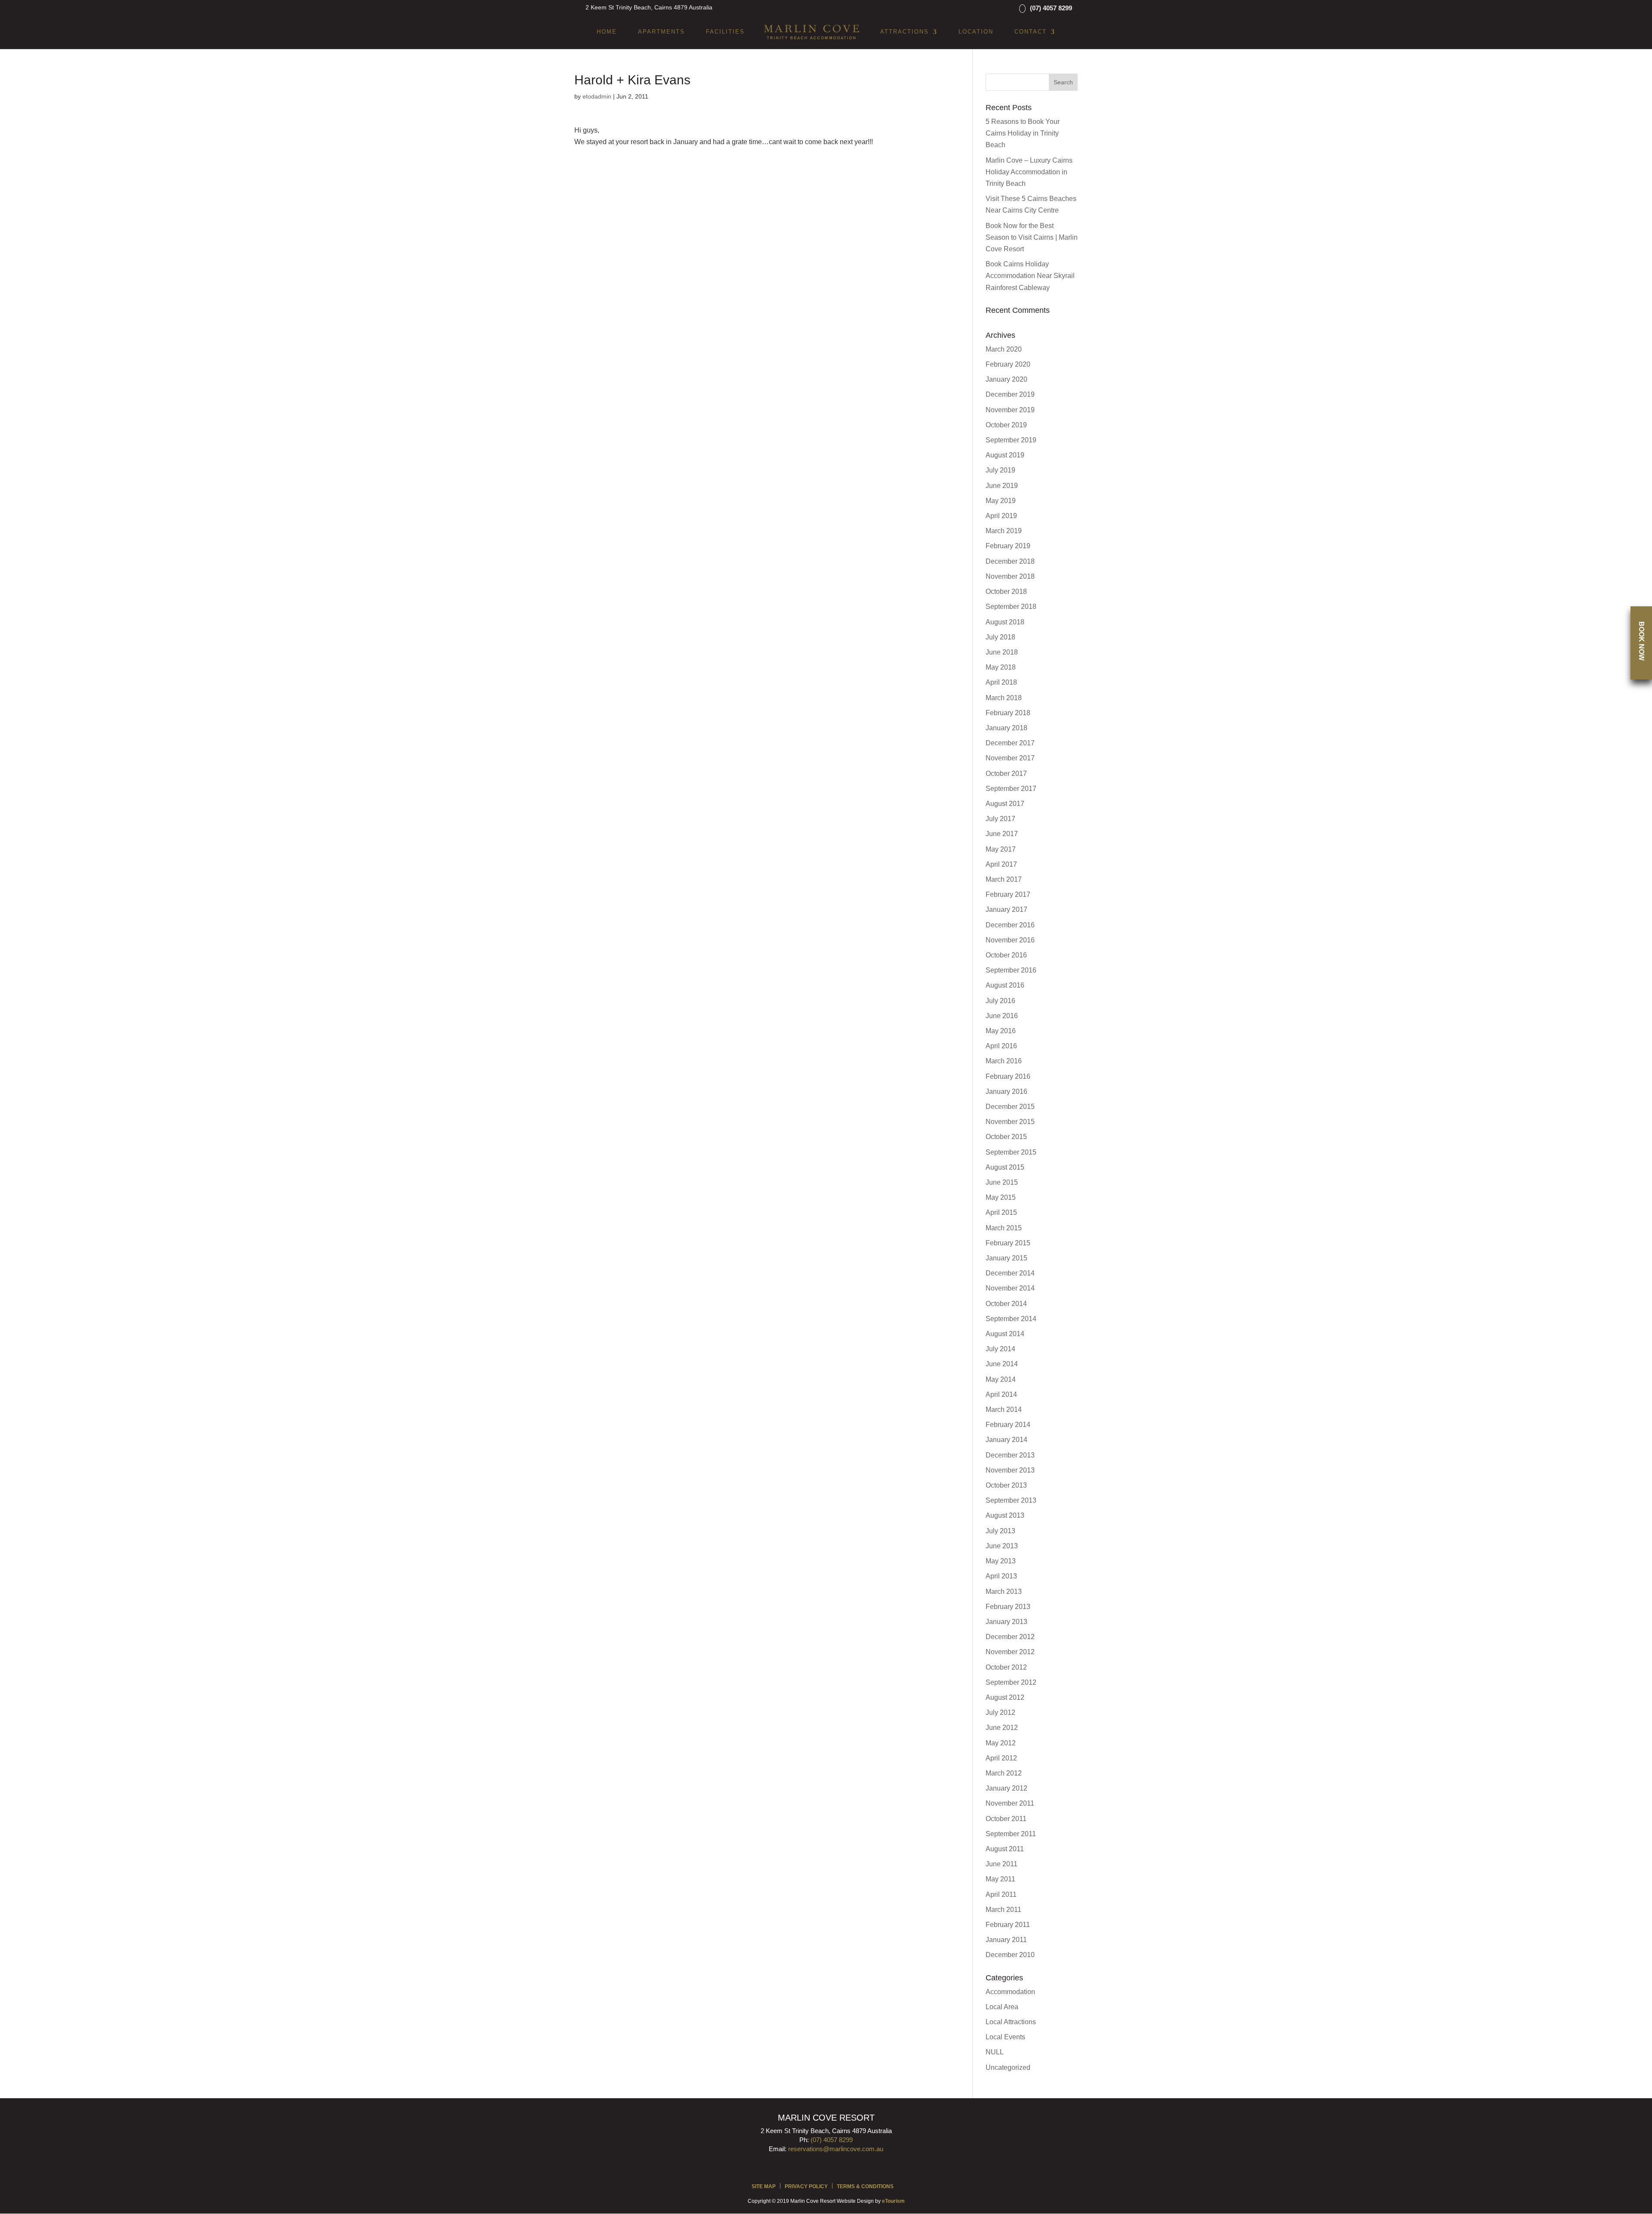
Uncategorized (1008, 2067)
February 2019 (1008, 546)
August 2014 (1005, 1334)
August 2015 (1005, 1167)
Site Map (764, 2186)
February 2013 (1008, 1607)
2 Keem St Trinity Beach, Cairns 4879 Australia (649, 7)
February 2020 (1008, 364)
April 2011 (1001, 1894)
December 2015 (1010, 1107)
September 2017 (1011, 789)
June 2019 (1002, 486)
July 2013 (1000, 1531)
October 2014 (1006, 1304)
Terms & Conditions (865, 2186)
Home (607, 32)
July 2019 (1000, 470)
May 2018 (1001, 667)
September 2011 (1011, 1834)
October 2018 (1006, 591)
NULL (995, 2052)
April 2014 (1001, 1394)
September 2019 (1011, 440)
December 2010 (1010, 1955)
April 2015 (1001, 1212)
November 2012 (1010, 1652)
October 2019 (1006, 425)
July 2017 (1000, 819)
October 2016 (1006, 955)
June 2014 (1002, 1364)
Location (976, 32)
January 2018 (1006, 728)
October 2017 (1006, 774)
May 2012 (1001, 1743)
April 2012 (1001, 1758)
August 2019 (1005, 455)
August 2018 (1005, 622)
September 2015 (1011, 1152)
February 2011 (1008, 1925)
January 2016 (1006, 1092)
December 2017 (1010, 743)
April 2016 (1001, 1046)
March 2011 (1003, 1910)
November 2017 (1010, 758)
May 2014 (1001, 1379)
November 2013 (1010, 1470)
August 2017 (1005, 804)
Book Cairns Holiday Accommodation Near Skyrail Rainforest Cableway (1030, 276)
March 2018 (1004, 698)
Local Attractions (1011, 2022)
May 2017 (1001, 849)
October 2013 (1006, 1485)
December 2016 (1010, 925)
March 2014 (1004, 1410)
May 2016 (1001, 1031)
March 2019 (1004, 531)
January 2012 (1006, 1788)
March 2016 (1004, 1061)
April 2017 (1001, 864)
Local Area (1002, 2007)
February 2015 (1008, 1243)
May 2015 (1001, 1197)
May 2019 (1001, 501)
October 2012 (1006, 1667)
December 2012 (1010, 1637)
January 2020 (1006, 379)
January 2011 (1006, 1940)
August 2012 (1005, 1697)
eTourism (893, 2201)
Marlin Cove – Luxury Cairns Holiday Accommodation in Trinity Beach (1029, 172)
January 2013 (1006, 1622)
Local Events (1005, 2037)
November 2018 (1010, 576)
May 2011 (1000, 1879)
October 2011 (1006, 1819)
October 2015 (1006, 1137)
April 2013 (1001, 1576)
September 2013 (1011, 1500)
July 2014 (1000, 1349)
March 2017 (1004, 879)
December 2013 (1010, 1455)
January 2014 (1006, 1440)
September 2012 (1011, 1682)
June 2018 (1002, 652)
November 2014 (1010, 1288)
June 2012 (1002, 1728)
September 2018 (1011, 607)
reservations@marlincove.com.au (836, 2149)
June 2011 (1002, 1864)
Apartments (661, 32)
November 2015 (1010, 1122)
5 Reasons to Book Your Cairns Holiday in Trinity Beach (1023, 133)
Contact (1031, 32)
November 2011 (1010, 1803)
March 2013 (1004, 1592)
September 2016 (1011, 970)
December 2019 (1010, 394)
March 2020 (1004, 349)
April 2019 (1001, 516)
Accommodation (1010, 1992)
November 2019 (1010, 410)
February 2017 (1008, 894)
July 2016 (1000, 1001)
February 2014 (1008, 1425)
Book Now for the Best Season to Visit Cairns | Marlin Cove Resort (1032, 237)
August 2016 (1005, 985)
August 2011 (1005, 1849)
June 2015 (1002, 1182)
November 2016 (1010, 940)
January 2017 (1006, 909)
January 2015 (1006, 1258)
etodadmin (597, 96)
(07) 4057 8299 (1051, 8)
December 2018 (1010, 561)
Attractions (905, 32)
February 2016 (1008, 1076)
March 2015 (1004, 1228)
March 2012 (1004, 1773)
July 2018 (1000, 637)
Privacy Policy (806, 2186)
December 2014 (1010, 1273)
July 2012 (1000, 1712)
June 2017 (1002, 834)
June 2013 (1002, 1546)
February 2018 (1008, 713)
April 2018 (1001, 682)
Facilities (725, 32)
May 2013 (1001, 1561)
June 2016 (1002, 1016)
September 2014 (1011, 1319)
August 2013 (1005, 1515)
